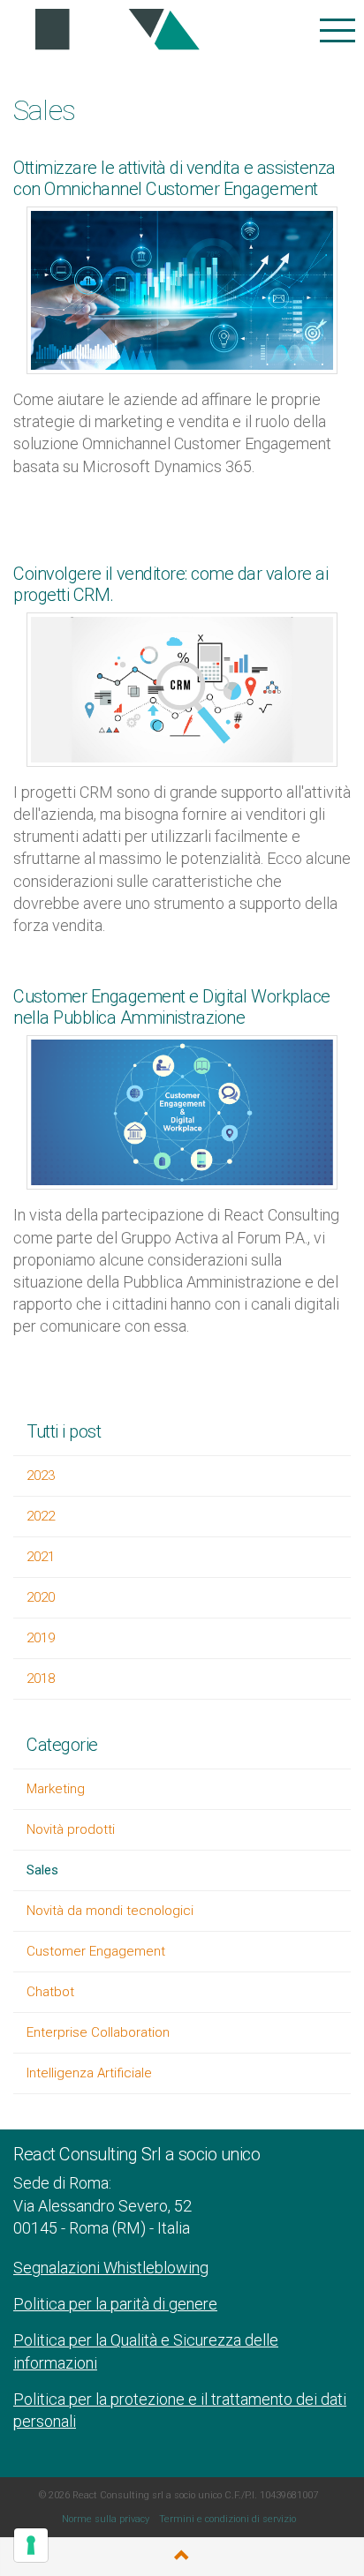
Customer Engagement (96, 1951)
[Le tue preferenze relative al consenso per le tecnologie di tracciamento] (31, 2545)
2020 (41, 1597)
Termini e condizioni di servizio (227, 2519)
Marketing (56, 1789)
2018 (41, 1679)
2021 (41, 1557)
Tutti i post (64, 1431)
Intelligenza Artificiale (89, 2073)
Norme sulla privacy (106, 2519)
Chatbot (50, 1992)
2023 (41, 1476)
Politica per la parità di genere (115, 2304)
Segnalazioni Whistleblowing (111, 2268)
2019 (41, 1638)
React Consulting (112, 30)
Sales (42, 1870)
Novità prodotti (71, 1829)
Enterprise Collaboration (98, 2032)
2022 (41, 1516)
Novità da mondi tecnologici (110, 1911)
